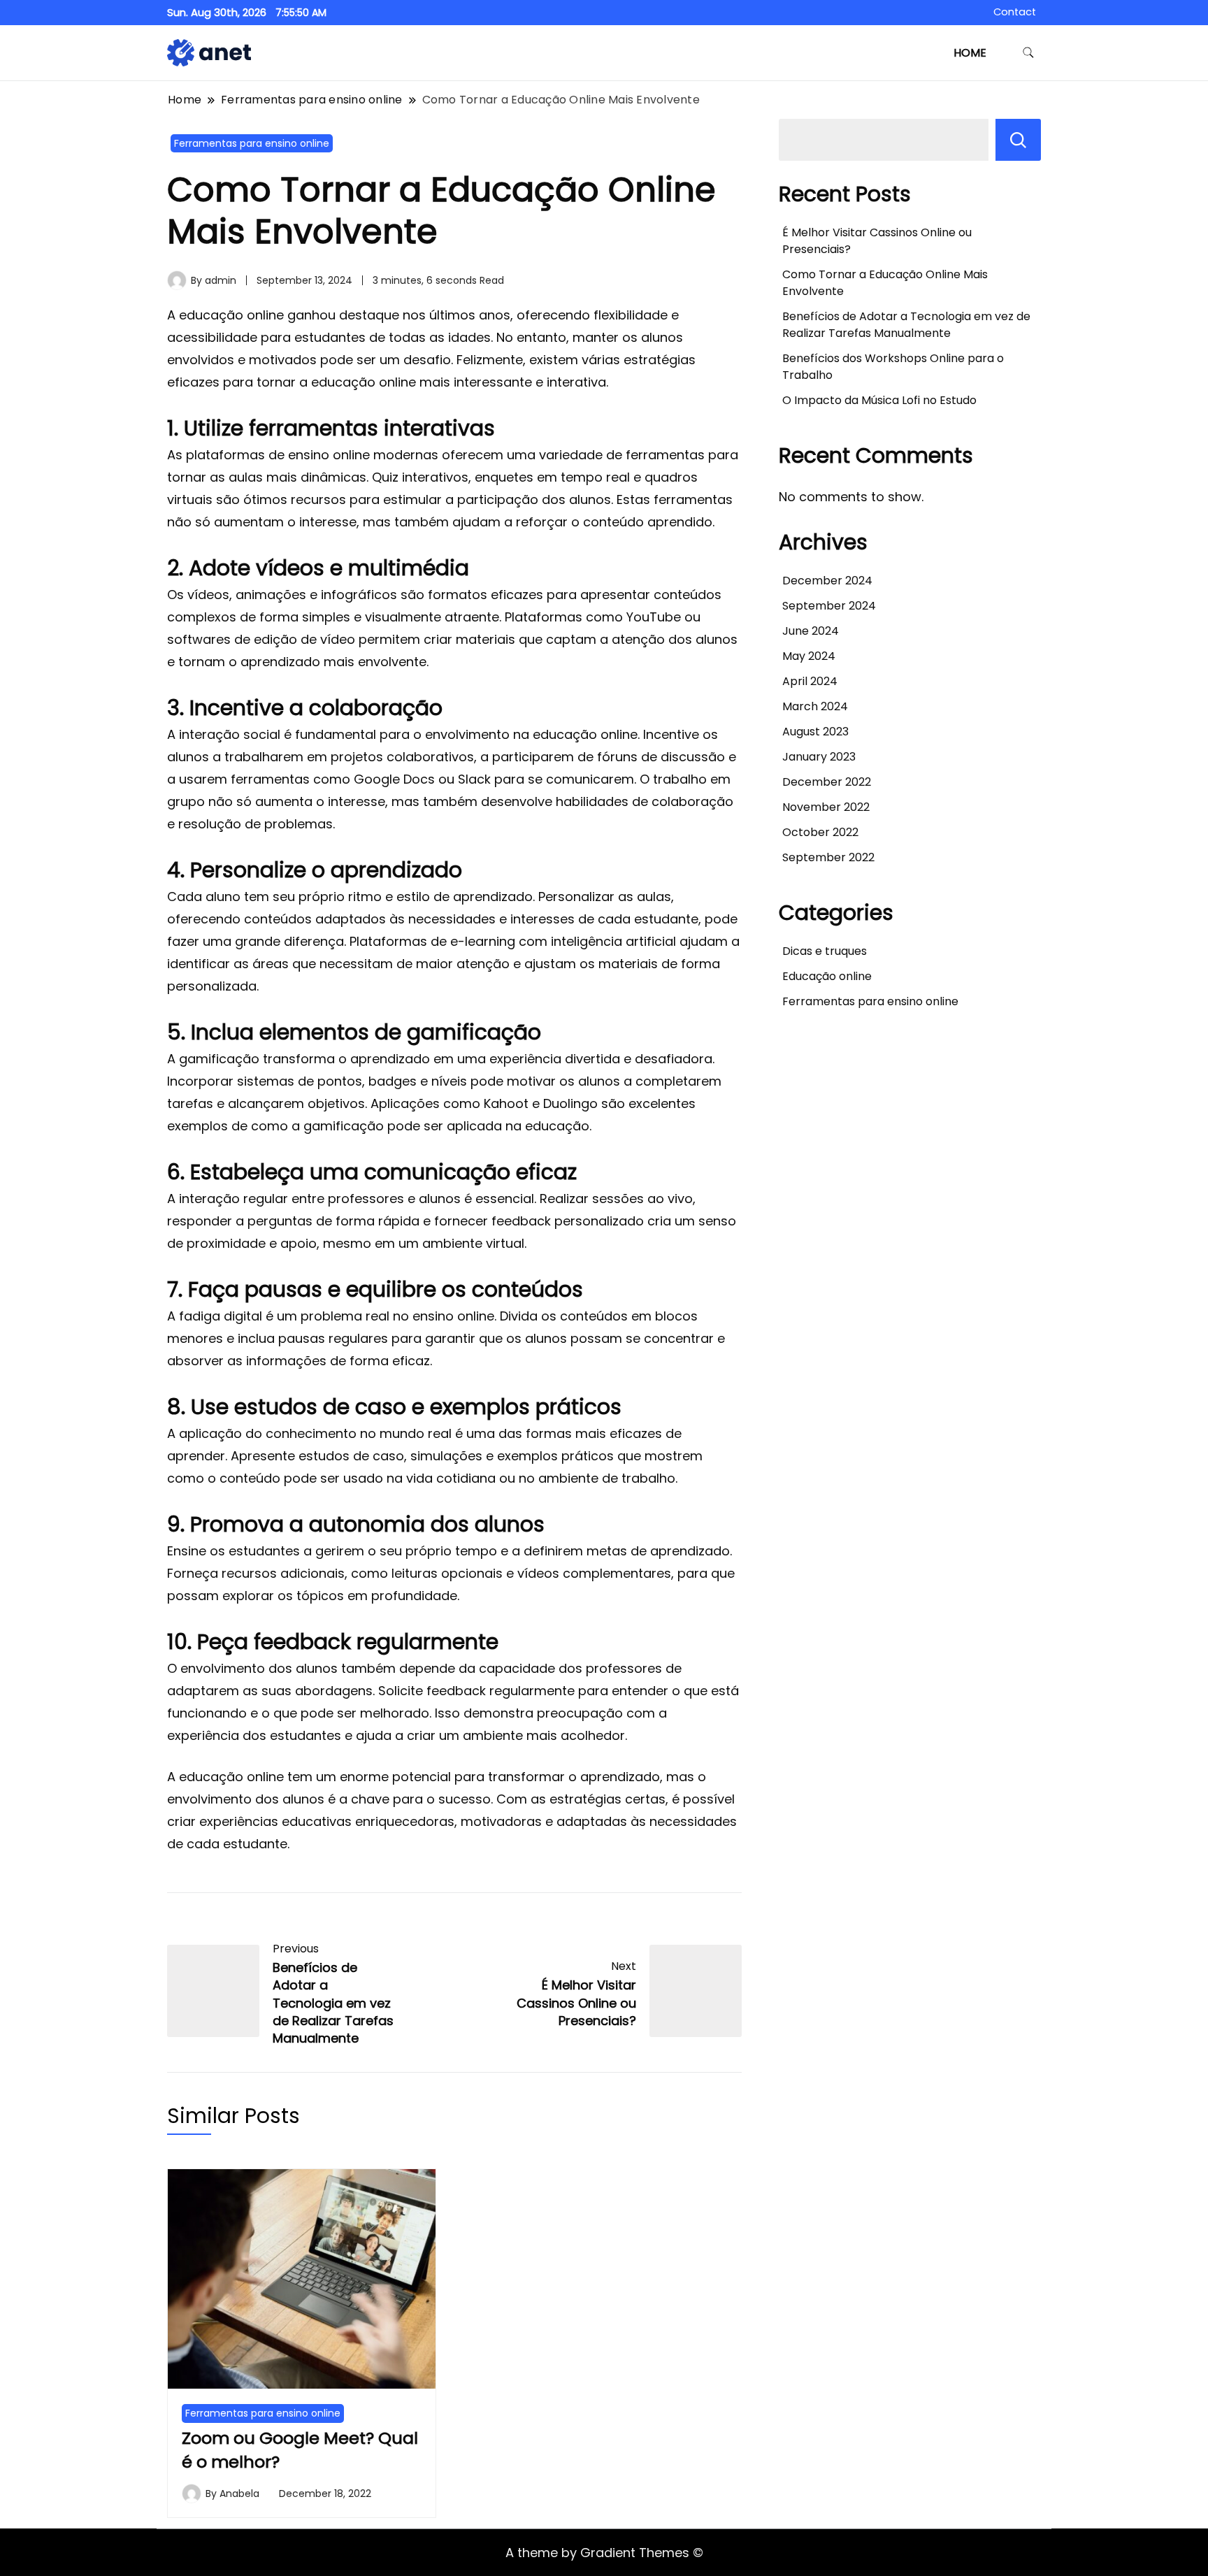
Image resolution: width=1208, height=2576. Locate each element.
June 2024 (811, 631)
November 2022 (826, 807)
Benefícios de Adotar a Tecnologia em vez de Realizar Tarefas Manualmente (906, 325)
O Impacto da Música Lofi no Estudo (879, 400)
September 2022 (828, 857)
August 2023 (815, 732)
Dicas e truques (825, 951)
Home (970, 53)
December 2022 (827, 782)
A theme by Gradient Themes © (604, 2553)
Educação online (827, 976)
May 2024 (809, 656)
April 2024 (810, 681)
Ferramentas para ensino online (252, 143)
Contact (1015, 12)
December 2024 (827, 581)
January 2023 (819, 757)
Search (1018, 140)
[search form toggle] (1028, 53)
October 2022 (820, 832)
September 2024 (829, 606)
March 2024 (815, 706)
